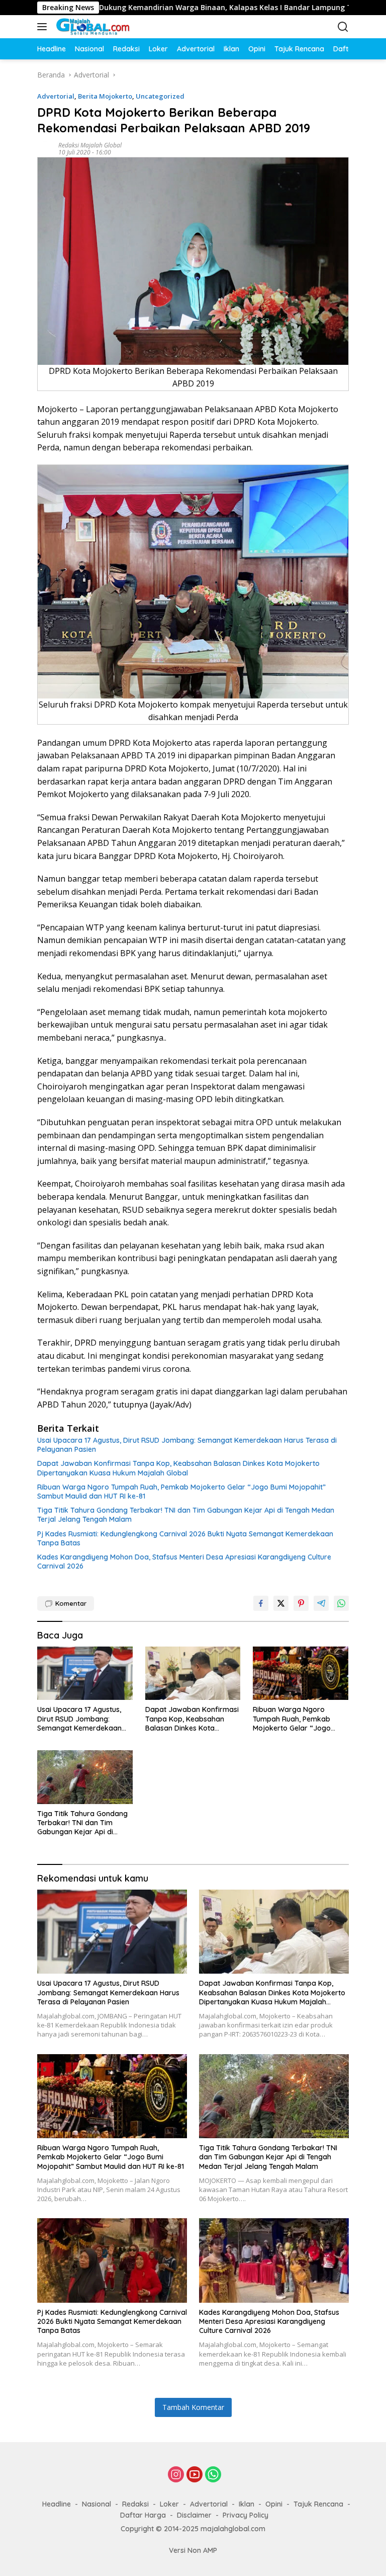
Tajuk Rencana (318, 2504)
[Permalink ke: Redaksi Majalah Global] (45, 148)
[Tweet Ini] (281, 1603)
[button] (44, 27)
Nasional (96, 2504)
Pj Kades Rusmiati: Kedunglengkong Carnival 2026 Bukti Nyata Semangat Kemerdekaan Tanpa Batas (185, 1538)
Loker (169, 2504)
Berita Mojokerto (105, 96)
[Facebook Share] (261, 1603)
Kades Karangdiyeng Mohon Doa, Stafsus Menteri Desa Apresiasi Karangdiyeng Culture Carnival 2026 (184, 1562)
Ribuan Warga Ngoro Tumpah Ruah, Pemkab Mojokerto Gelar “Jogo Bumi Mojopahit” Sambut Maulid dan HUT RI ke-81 (181, 1492)
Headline (57, 2504)
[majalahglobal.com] (105, 27)
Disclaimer (194, 2515)
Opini (274, 2504)
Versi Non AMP (193, 2550)
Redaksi (135, 2504)
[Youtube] (195, 2475)
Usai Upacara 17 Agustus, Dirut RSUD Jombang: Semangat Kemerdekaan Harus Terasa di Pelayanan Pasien (187, 1445)
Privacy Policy (246, 2515)
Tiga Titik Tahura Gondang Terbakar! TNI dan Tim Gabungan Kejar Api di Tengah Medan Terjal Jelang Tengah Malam (186, 1515)
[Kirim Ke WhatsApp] (341, 1603)
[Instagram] (176, 2475)
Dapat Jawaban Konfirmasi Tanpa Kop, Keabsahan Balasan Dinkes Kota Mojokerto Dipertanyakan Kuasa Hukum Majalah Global (178, 1468)
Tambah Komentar (193, 2407)
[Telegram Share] (321, 1603)
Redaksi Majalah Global (90, 145)
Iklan (247, 2504)
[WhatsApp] (213, 2475)
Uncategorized (160, 96)
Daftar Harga (143, 2515)
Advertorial (56, 96)
